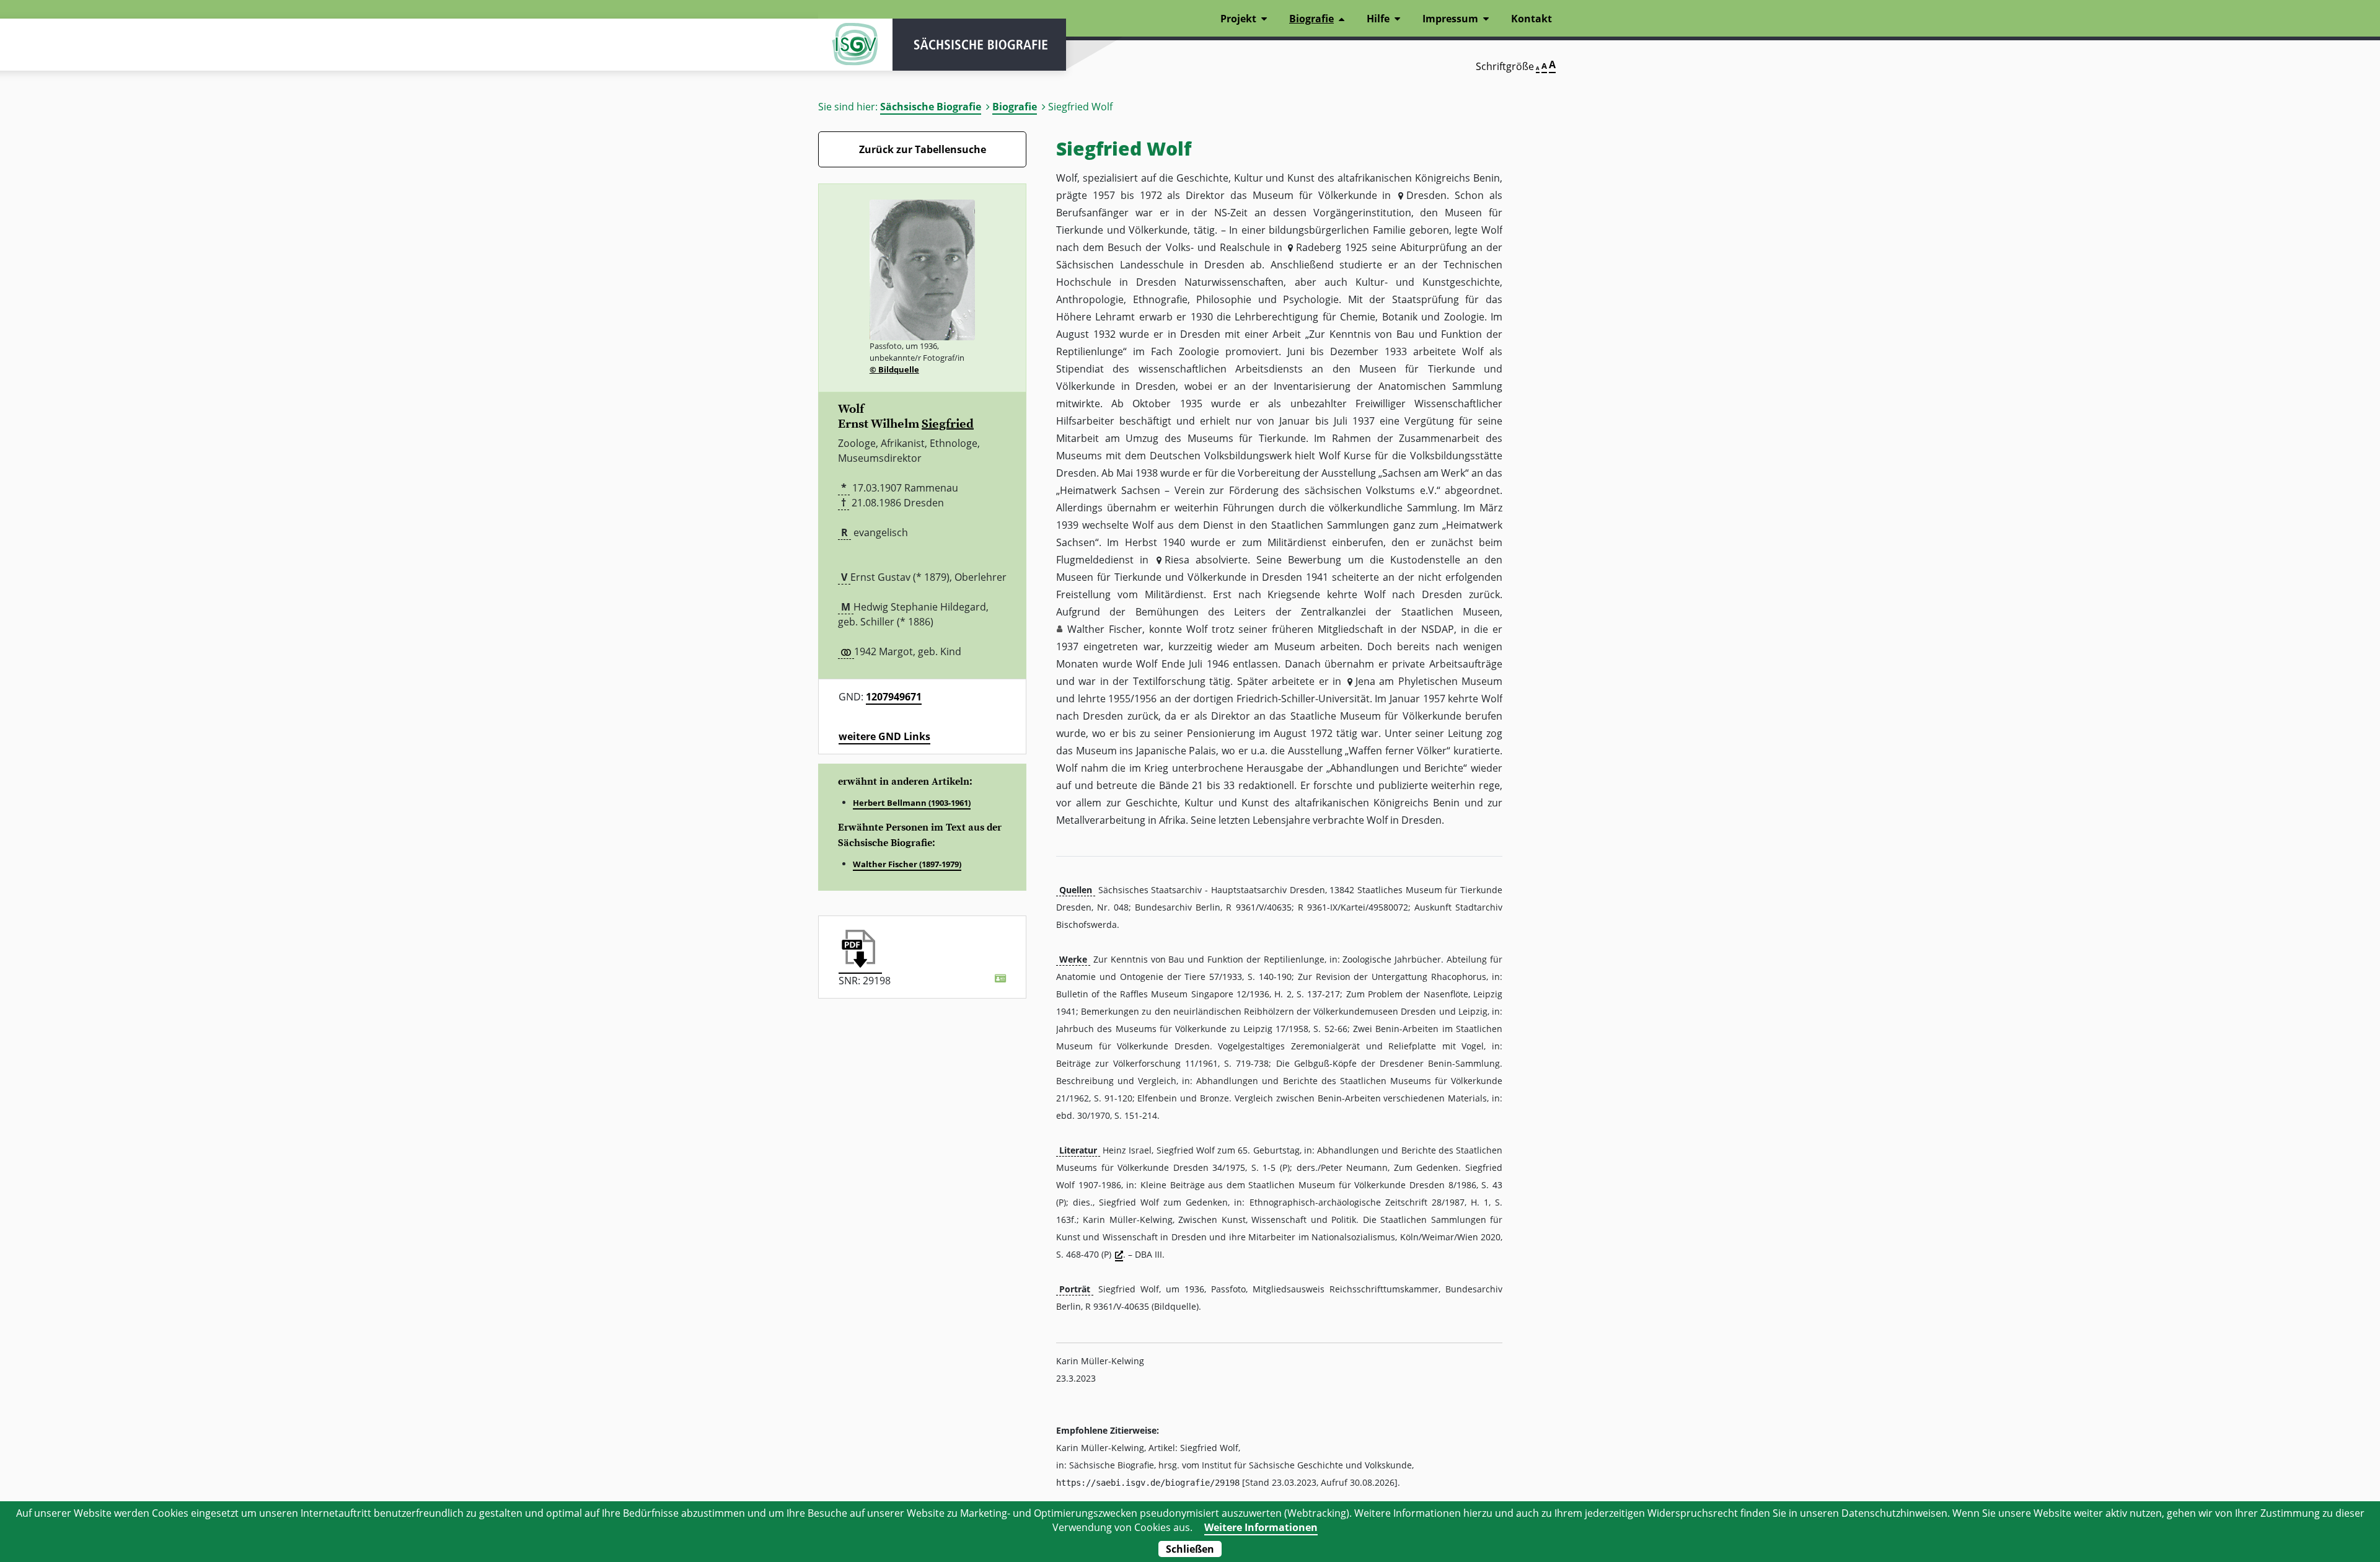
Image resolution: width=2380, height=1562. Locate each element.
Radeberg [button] (1319, 247)
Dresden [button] (1426, 195)
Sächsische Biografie (931, 107)
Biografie (1015, 107)
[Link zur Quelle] (1119, 1255)
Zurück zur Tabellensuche (923, 149)
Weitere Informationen (1261, 1527)
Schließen (1190, 1549)
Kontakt (1532, 19)
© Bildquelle (894, 369)
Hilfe (1378, 19)
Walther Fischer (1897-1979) (907, 864)
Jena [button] (1365, 681)
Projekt (1238, 19)
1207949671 (894, 697)
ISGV (855, 45)
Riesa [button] (1177, 560)
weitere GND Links (884, 736)
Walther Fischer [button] (1105, 629)
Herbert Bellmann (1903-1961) (912, 803)
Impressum (1450, 19)
